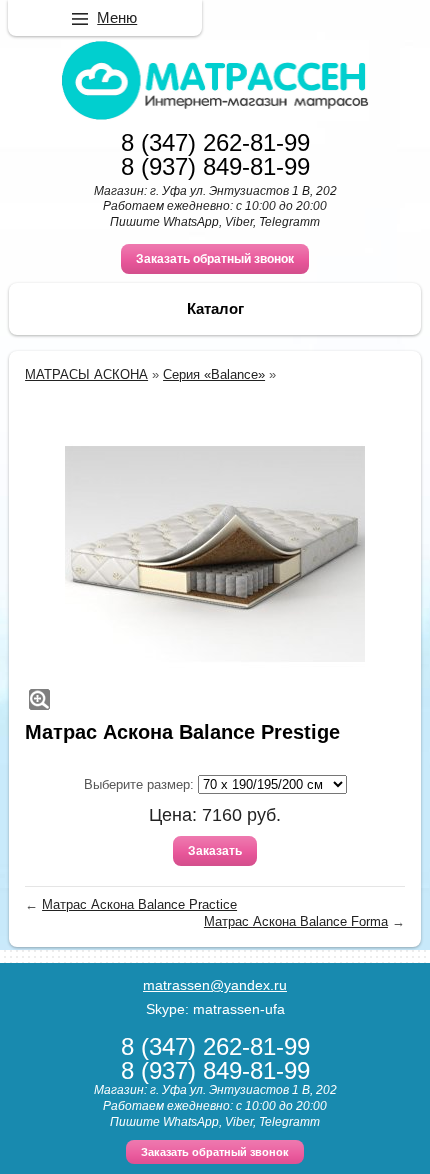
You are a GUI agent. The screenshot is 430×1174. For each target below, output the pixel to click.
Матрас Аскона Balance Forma (296, 921)
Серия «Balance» (214, 374)
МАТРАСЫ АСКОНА (86, 374)
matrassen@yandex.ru (215, 985)
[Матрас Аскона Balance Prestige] (215, 554)
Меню (117, 17)
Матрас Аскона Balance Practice (139, 904)
